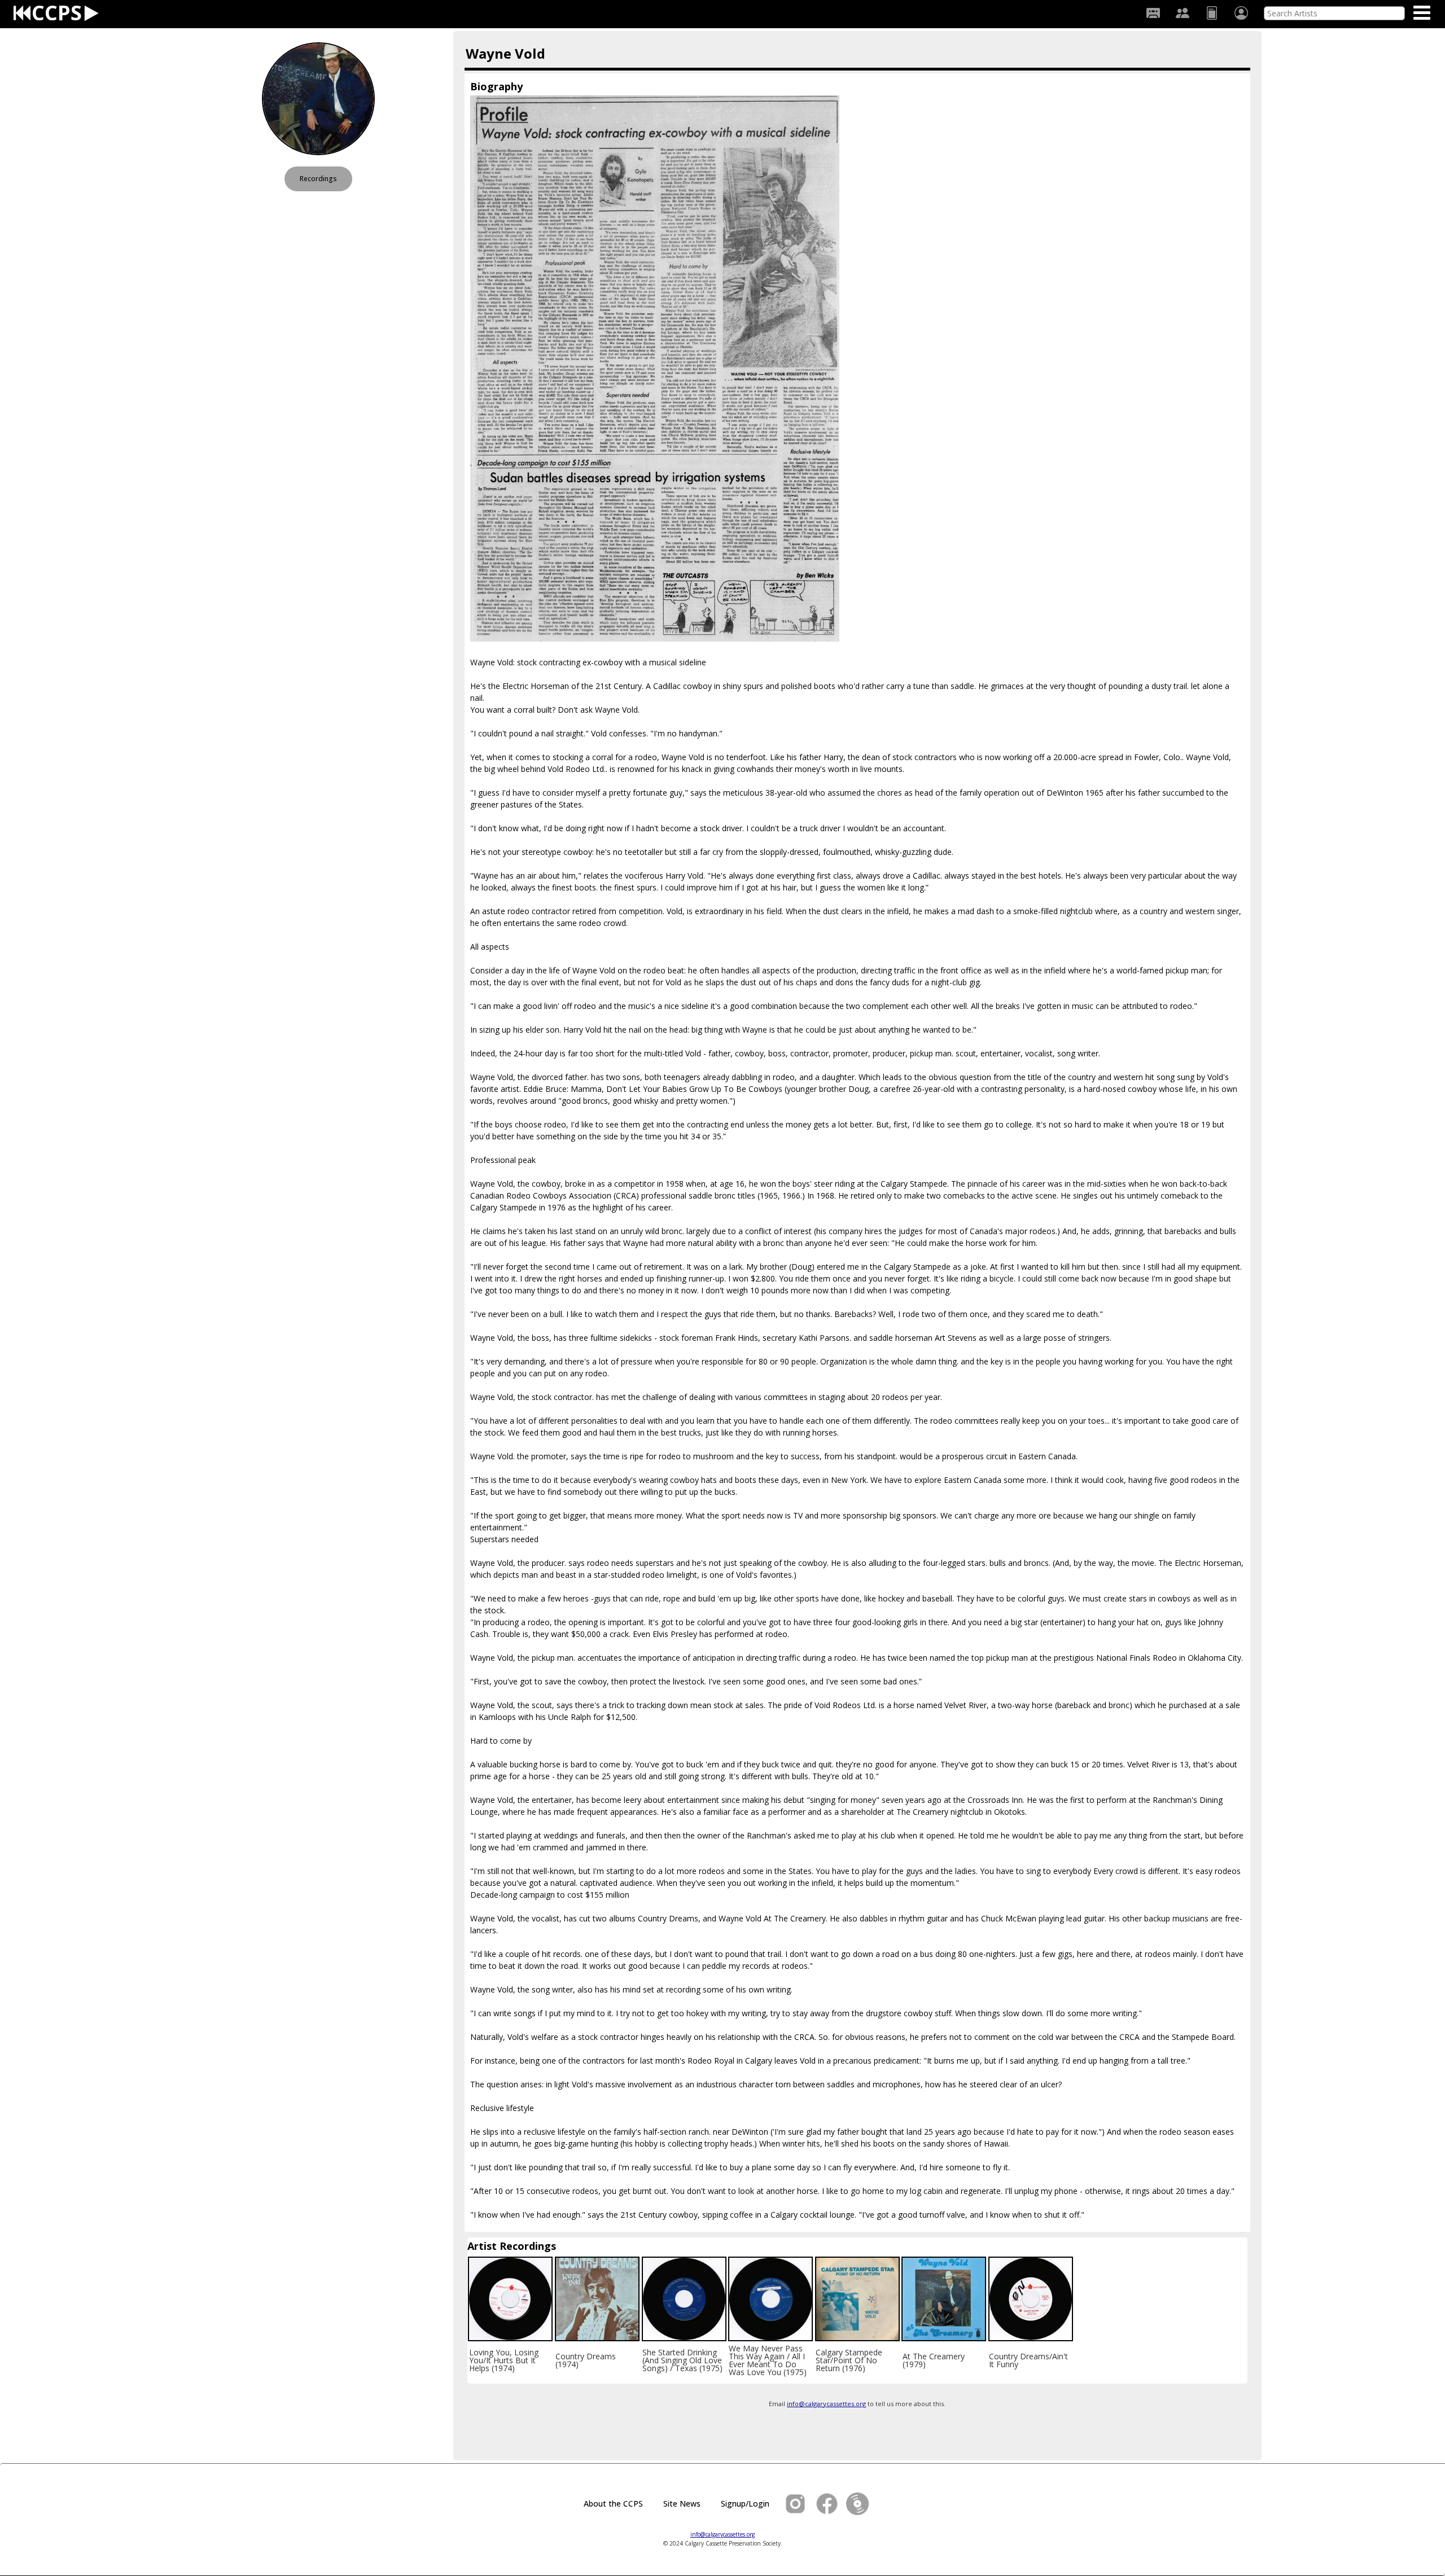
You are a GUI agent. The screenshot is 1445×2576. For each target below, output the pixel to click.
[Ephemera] (1212, 13)
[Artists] (1183, 13)
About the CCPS (613, 2503)
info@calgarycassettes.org (826, 2404)
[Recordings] (1153, 13)
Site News (682, 2503)
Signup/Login (745, 2503)
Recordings (318, 179)
